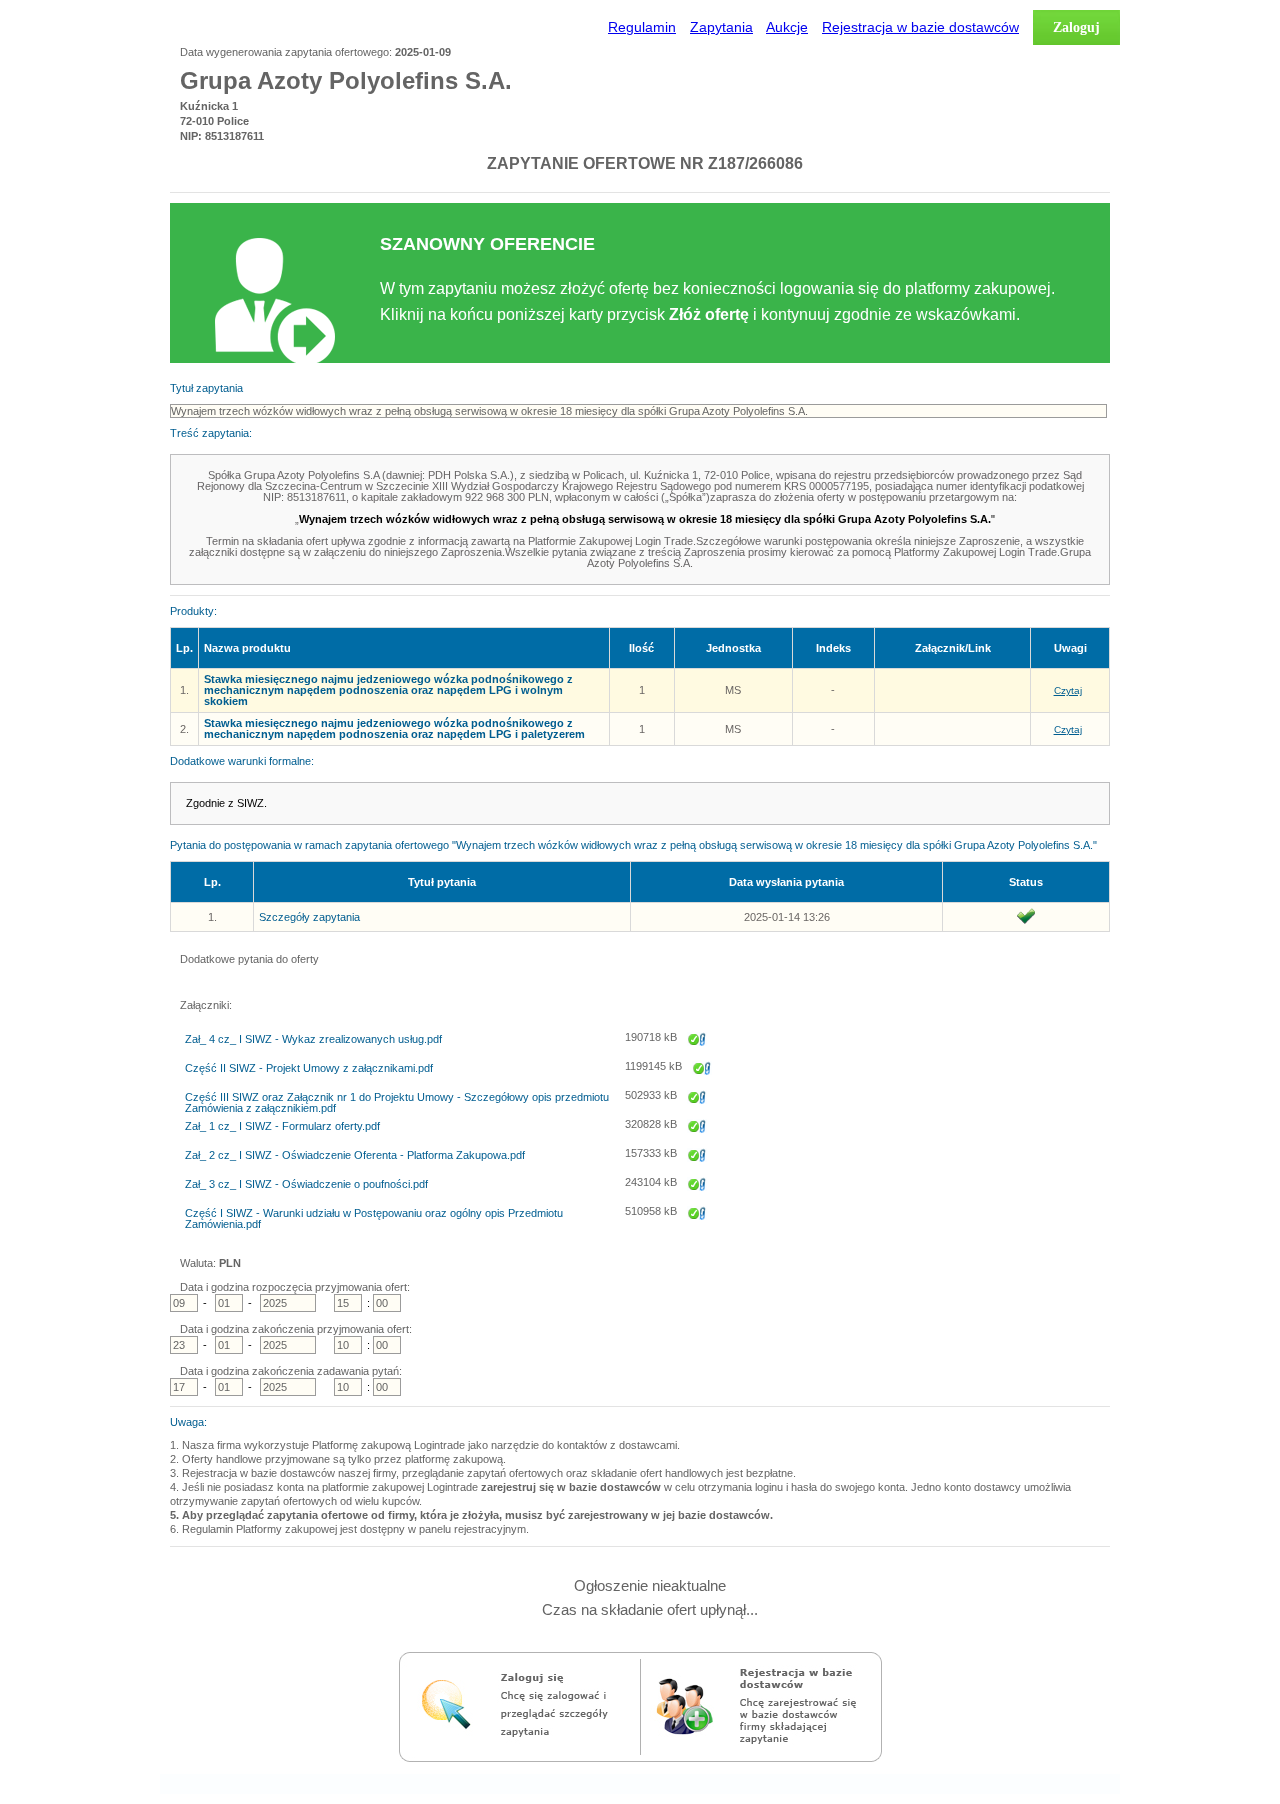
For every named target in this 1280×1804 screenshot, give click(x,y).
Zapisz (697, 1053)
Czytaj (1068, 690)
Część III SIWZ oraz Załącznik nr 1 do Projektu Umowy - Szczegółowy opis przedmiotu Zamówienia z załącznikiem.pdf (397, 1103)
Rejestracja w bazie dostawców (920, 27)
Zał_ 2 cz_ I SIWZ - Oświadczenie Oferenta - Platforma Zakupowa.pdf (355, 1155)
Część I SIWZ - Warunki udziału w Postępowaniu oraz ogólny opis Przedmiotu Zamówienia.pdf (374, 1219)
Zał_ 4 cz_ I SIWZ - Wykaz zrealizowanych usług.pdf (313, 1039)
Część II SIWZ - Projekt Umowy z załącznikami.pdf (309, 1068)
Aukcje (787, 27)
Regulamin (642, 27)
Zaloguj (1076, 27)
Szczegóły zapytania (309, 917)
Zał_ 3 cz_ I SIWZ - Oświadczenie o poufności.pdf (306, 1184)
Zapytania (721, 27)
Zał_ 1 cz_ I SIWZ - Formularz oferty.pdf (282, 1126)
